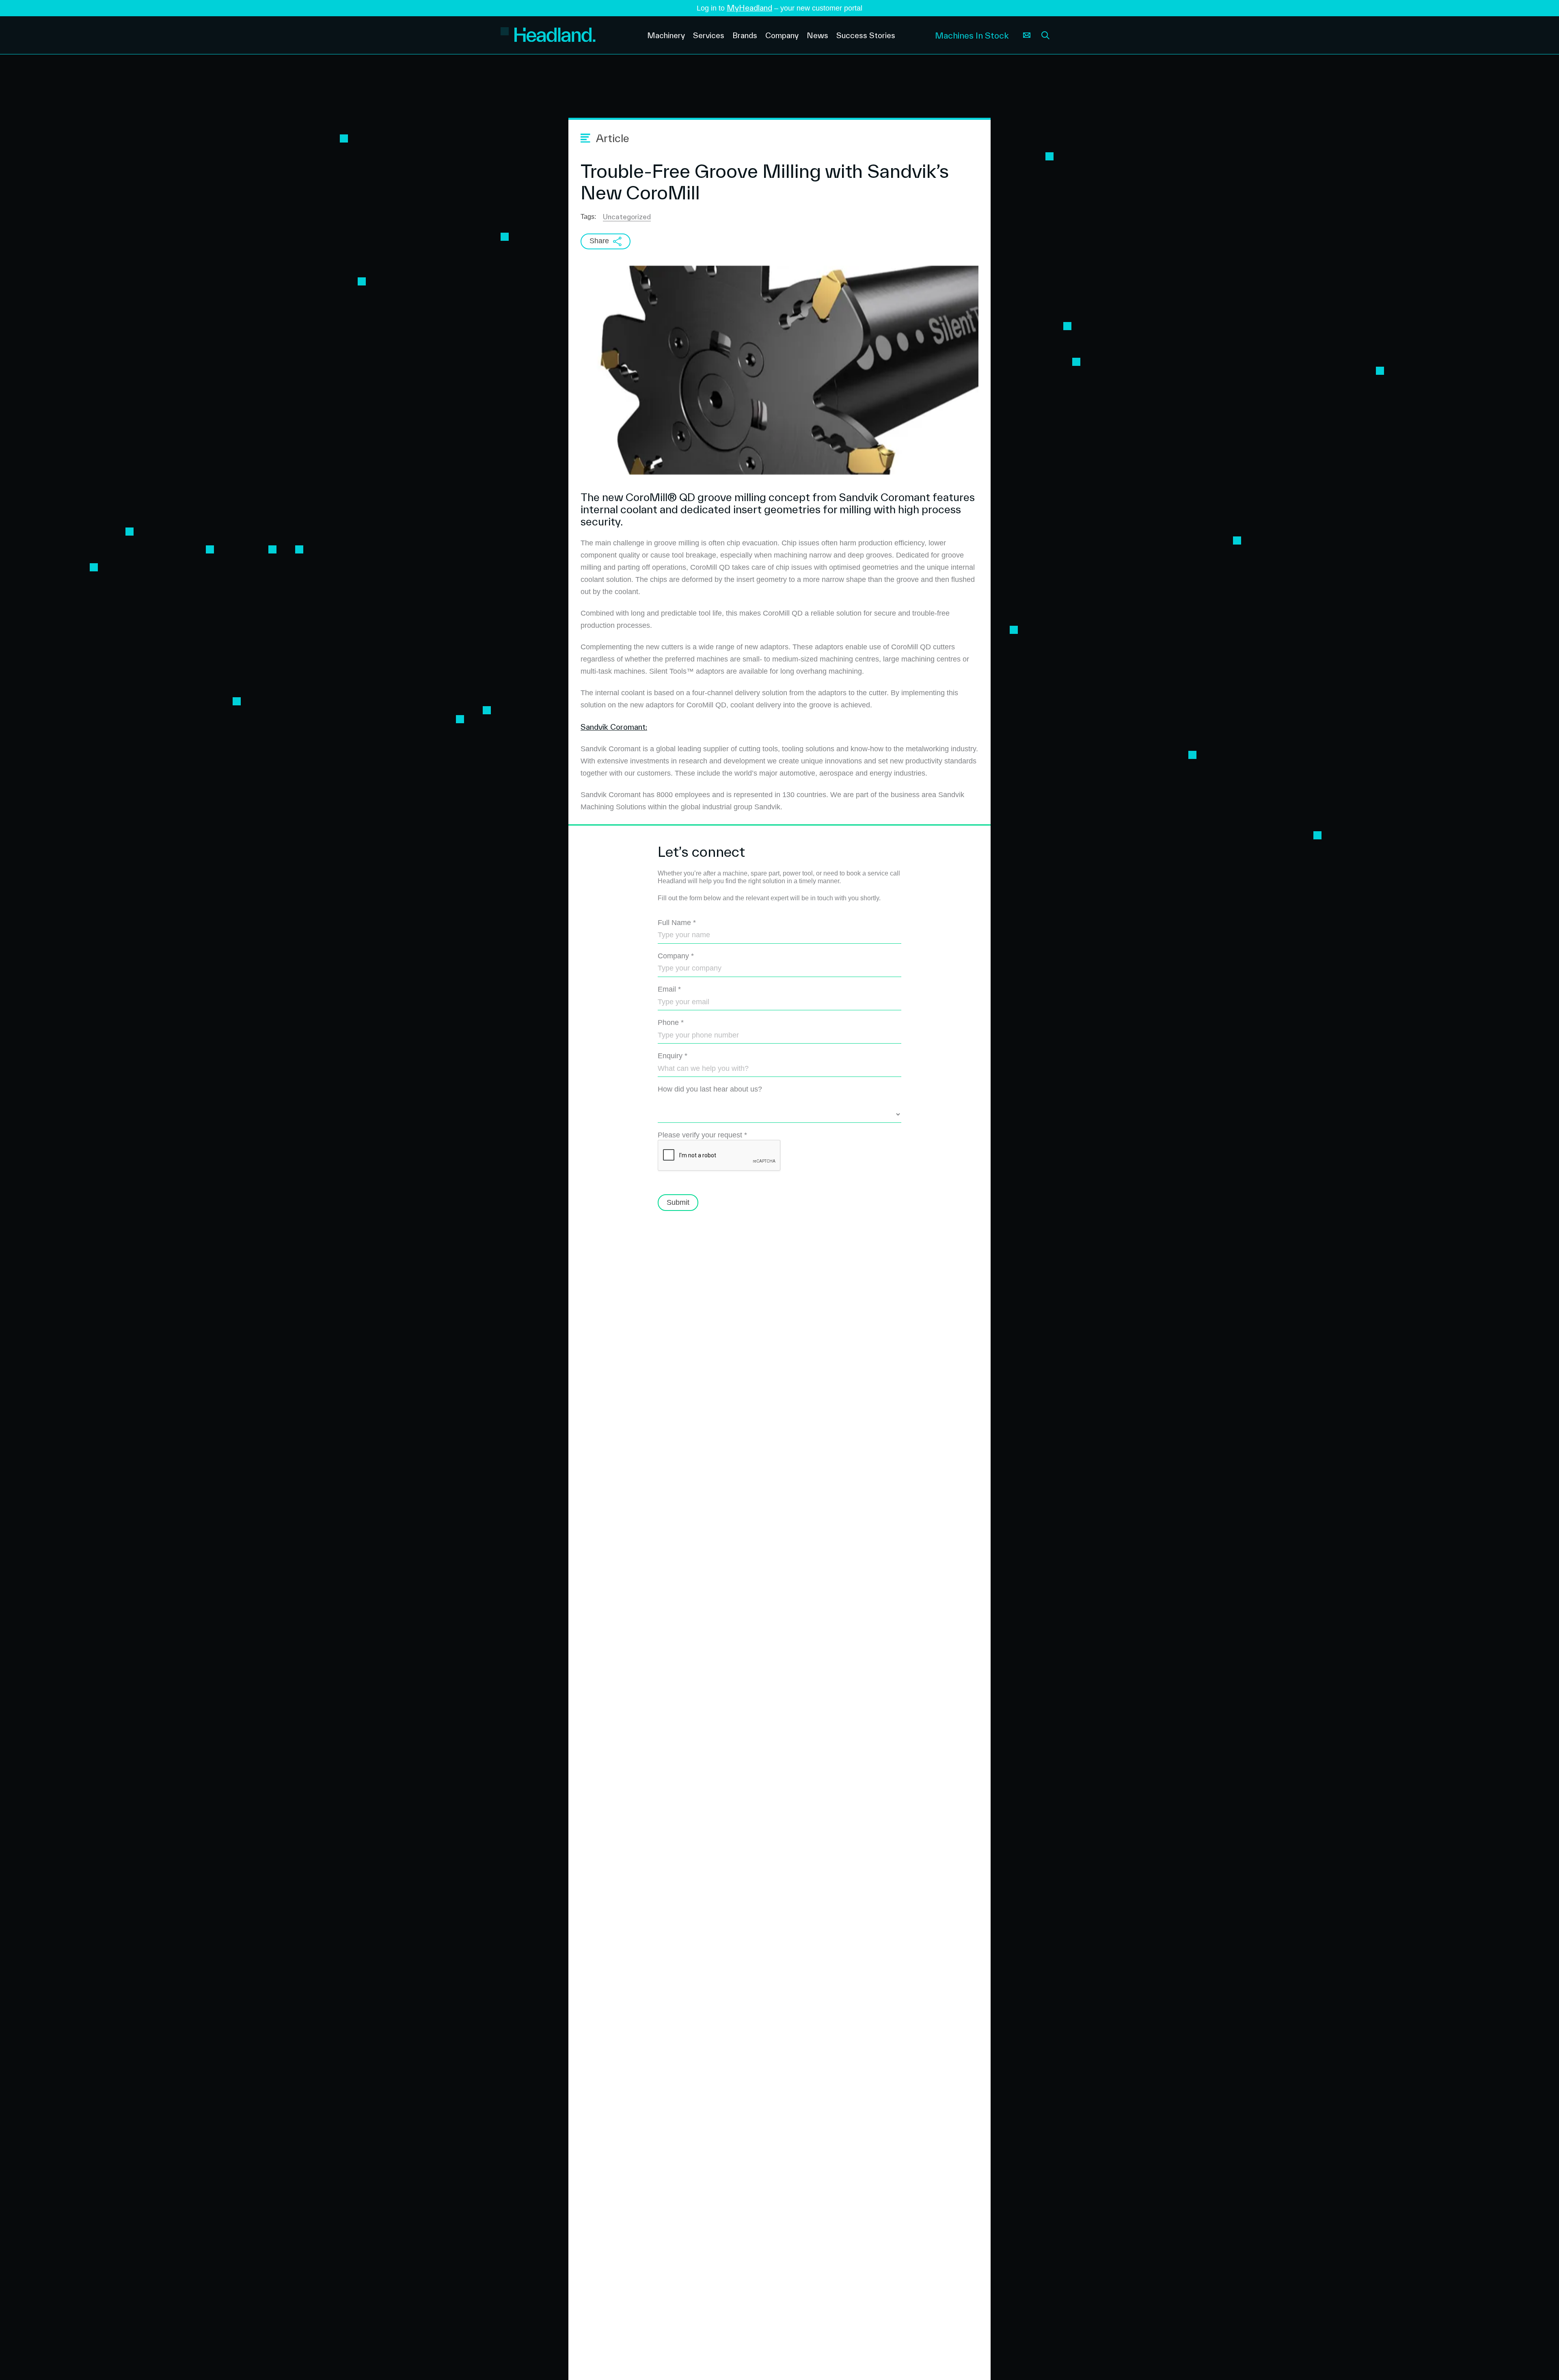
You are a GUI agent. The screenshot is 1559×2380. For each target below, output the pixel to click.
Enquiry (673, 1056)
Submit (678, 1202)
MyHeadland (749, 8)
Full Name (677, 923)
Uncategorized (627, 217)
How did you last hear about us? (710, 1089)
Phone (671, 1022)
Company (676, 956)
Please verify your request (702, 1135)
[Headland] (575, 36)
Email (669, 989)
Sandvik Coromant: (614, 727)
